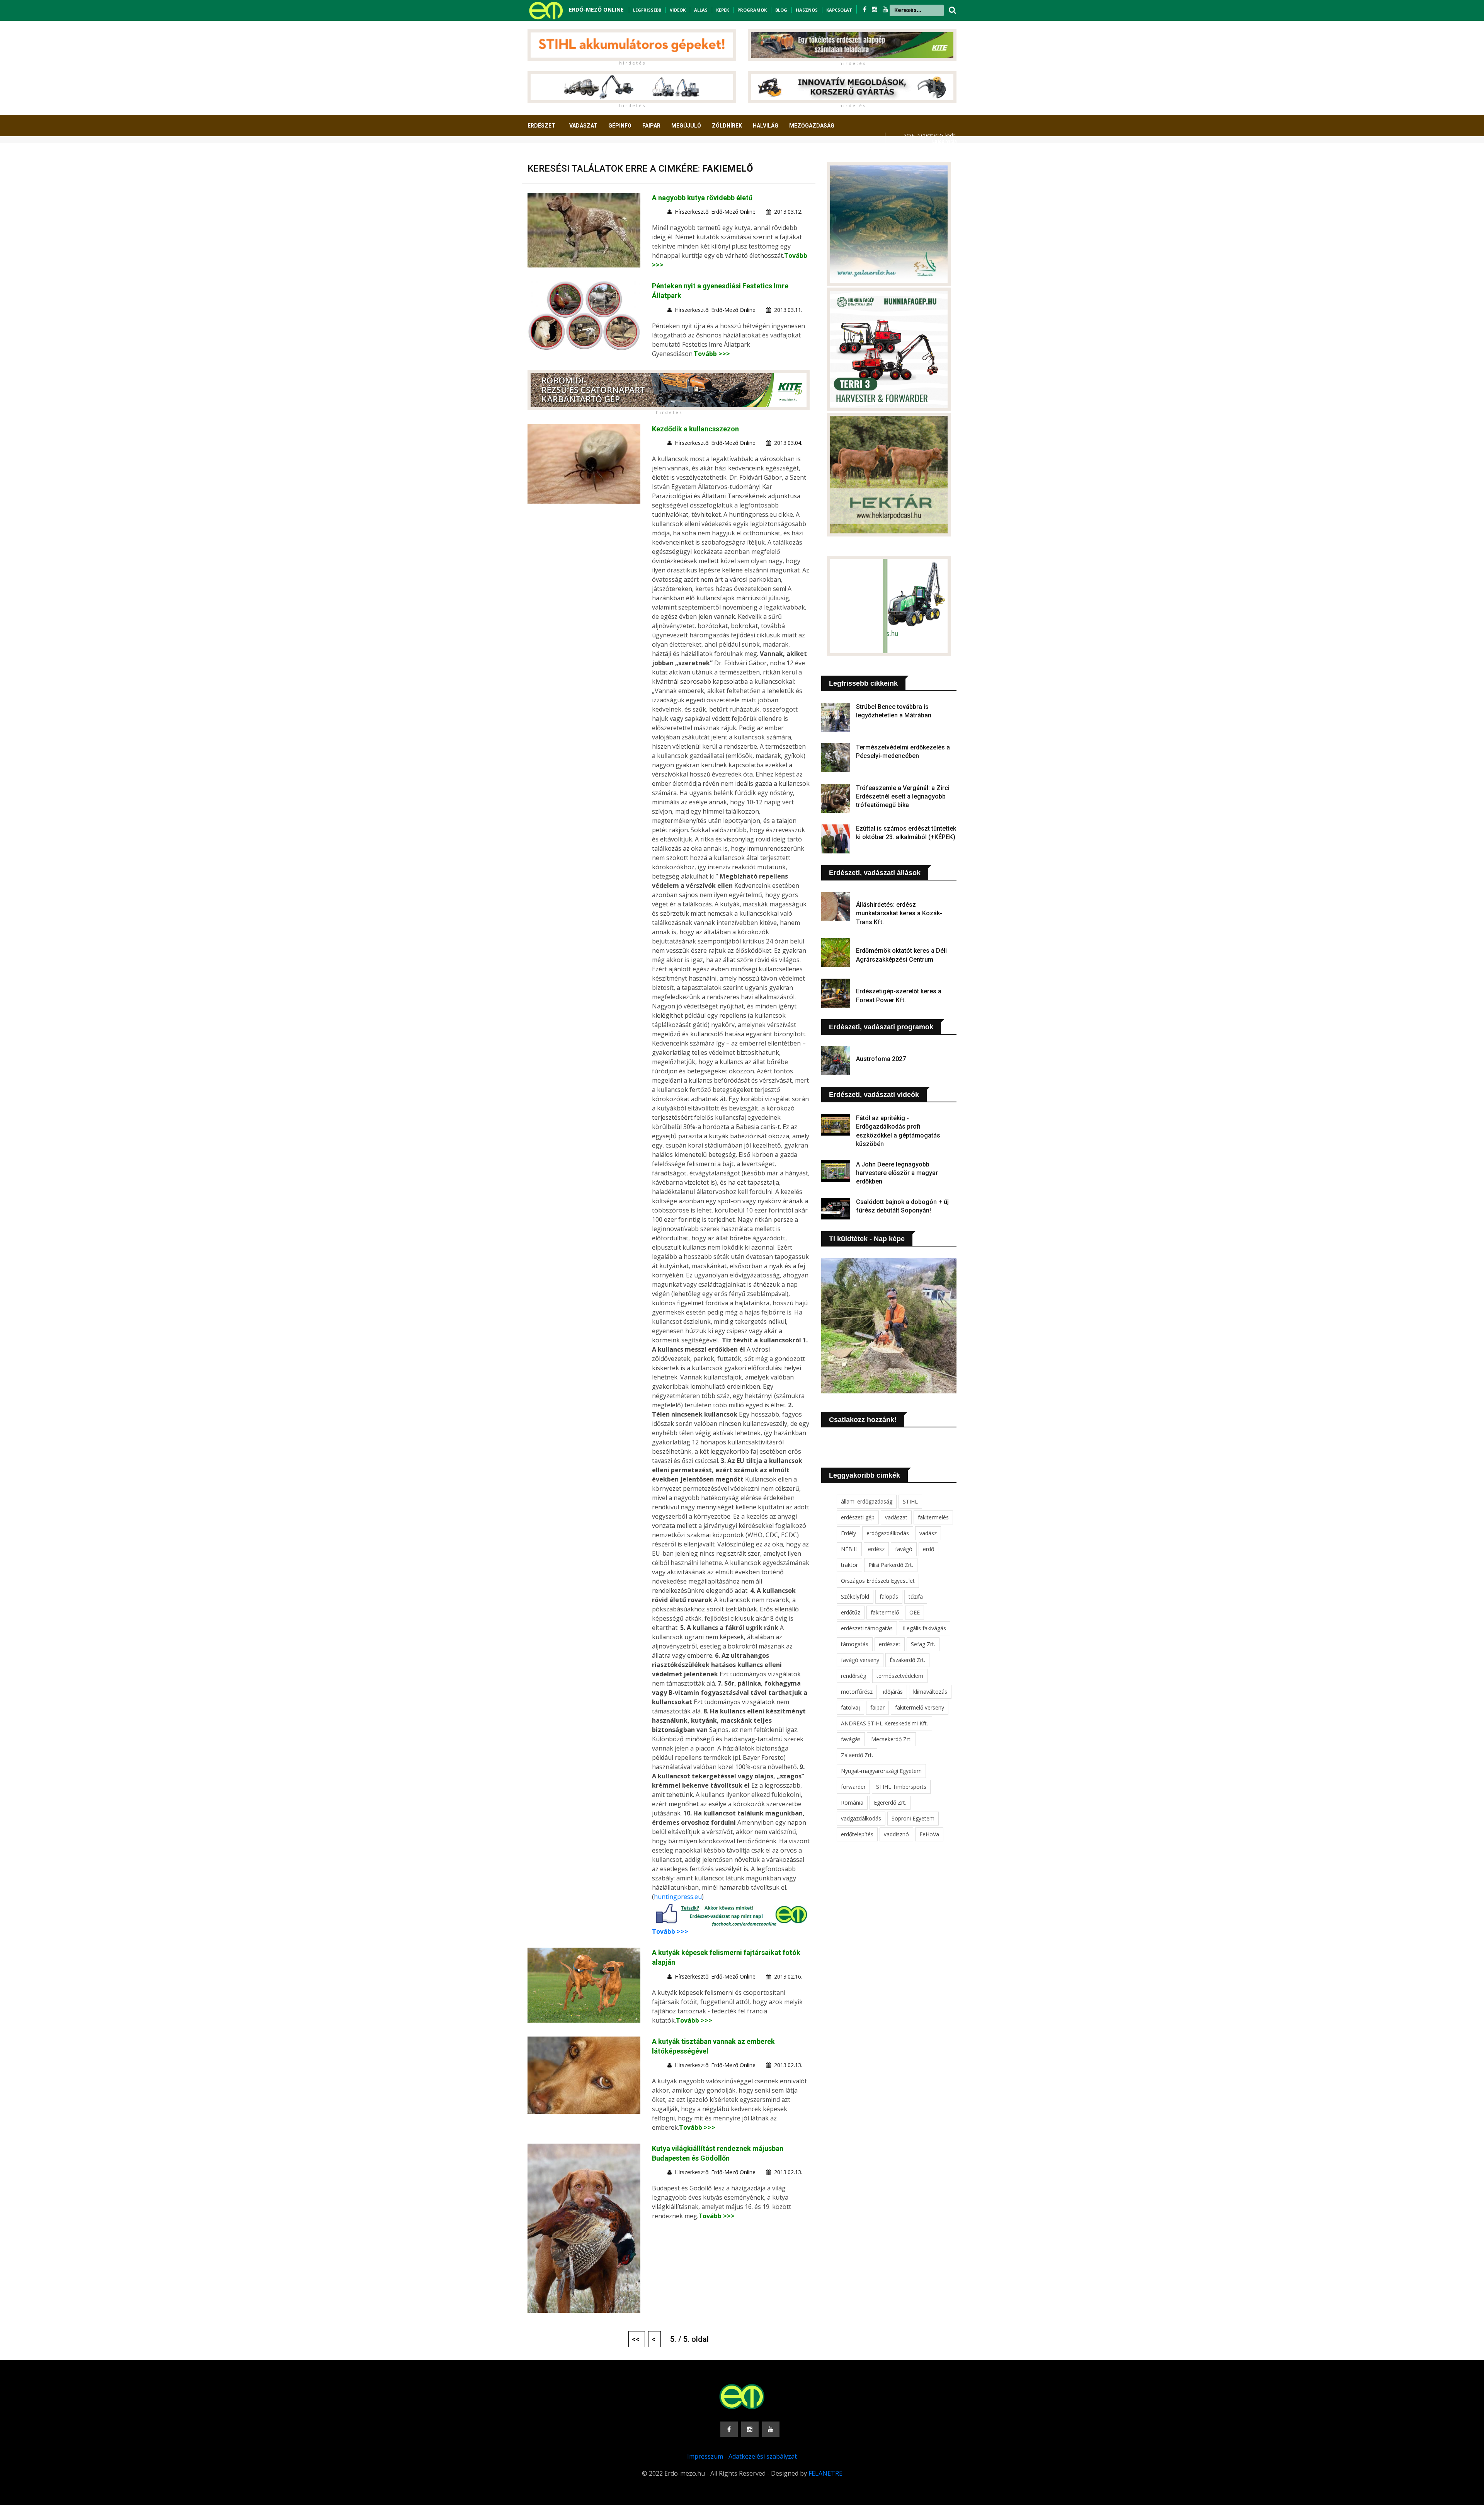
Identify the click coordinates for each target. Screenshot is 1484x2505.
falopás (889, 1596)
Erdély (848, 1533)
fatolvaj (850, 1707)
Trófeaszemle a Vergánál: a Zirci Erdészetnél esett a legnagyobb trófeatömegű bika (903, 797)
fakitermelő (885, 1612)
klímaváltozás (930, 1692)
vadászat (896, 1517)
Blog (781, 10)
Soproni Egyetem (913, 1818)
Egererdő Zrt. (890, 1803)
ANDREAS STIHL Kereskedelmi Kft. (884, 1723)
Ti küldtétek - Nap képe (867, 1239)
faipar (877, 1707)
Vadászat (583, 126)
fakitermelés (933, 1517)
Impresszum (705, 2456)
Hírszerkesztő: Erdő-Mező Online (715, 212)
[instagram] (875, 9)
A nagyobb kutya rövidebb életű (702, 198)
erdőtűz (851, 1612)
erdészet (890, 1644)
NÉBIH (849, 1549)
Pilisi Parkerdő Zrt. (891, 1565)
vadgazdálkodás (861, 1818)
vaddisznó (896, 1834)
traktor (849, 1565)
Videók (678, 10)
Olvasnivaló (550, 154)
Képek (722, 10)
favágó (904, 1549)
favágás (851, 1739)
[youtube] (885, 9)
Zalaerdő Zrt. (857, 1755)
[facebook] (865, 9)
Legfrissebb (647, 10)
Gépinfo (620, 126)
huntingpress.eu (678, 1897)
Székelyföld (855, 1596)
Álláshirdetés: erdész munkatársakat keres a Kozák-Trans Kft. (899, 913)
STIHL (910, 1501)
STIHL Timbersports (901, 1787)
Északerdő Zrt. (907, 1660)
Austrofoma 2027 (881, 1059)
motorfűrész (857, 1692)
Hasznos (807, 10)
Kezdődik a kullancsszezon (695, 429)
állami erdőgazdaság (867, 1501)
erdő (928, 1549)
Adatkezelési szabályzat (763, 2456)
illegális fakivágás (925, 1628)
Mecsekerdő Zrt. (891, 1739)
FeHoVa (929, 1834)
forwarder (853, 1787)
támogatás (855, 1644)
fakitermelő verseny (920, 1707)
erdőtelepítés (857, 1834)
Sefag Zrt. (923, 1644)
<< (637, 2339)
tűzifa (916, 1596)
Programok (752, 10)
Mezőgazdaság (812, 126)
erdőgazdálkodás (888, 1533)
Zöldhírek (727, 126)
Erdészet (541, 126)
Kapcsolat (839, 10)
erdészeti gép (858, 1517)
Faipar (651, 126)
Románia (852, 1803)
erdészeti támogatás (867, 1628)
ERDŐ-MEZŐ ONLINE (596, 9)
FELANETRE (825, 2473)
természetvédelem (900, 1676)
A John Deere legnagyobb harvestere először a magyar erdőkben (897, 1173)
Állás (701, 10)
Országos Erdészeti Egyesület (878, 1581)
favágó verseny (860, 1660)
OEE (915, 1612)
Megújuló (686, 126)
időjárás (893, 1692)
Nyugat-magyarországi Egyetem (881, 1771)
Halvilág (766, 126)
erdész (876, 1549)
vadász (928, 1533)
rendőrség (853, 1676)
